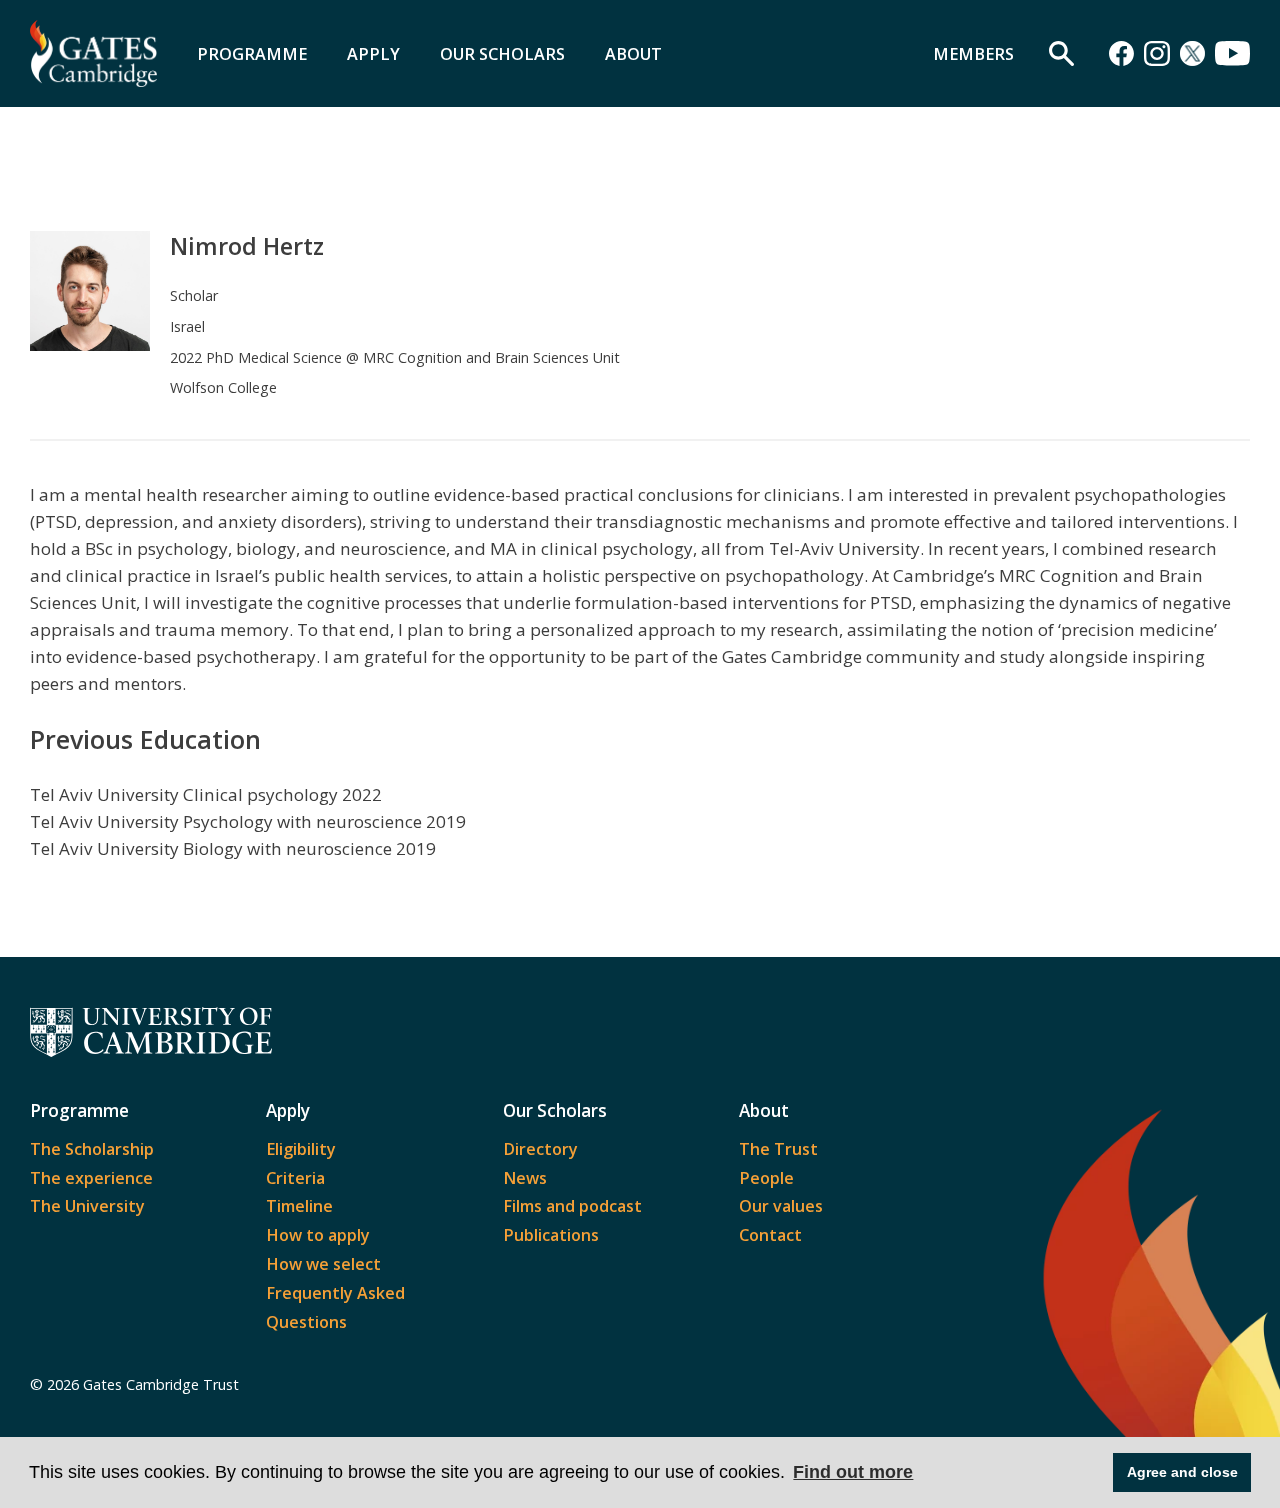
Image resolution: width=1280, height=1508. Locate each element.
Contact (770, 1235)
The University (87, 1206)
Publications (551, 1235)
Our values (781, 1206)
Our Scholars (502, 54)
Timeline (299, 1206)
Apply (373, 54)
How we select (323, 1264)
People (766, 1178)
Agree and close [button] (1182, 1472)
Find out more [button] (853, 1472)
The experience (91, 1178)
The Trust (778, 1149)
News (525, 1178)
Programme (252, 54)
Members (973, 54)
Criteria (295, 1178)
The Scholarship (92, 1149)
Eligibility (301, 1149)
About (633, 54)
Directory (540, 1149)
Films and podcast (572, 1206)
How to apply (318, 1235)
